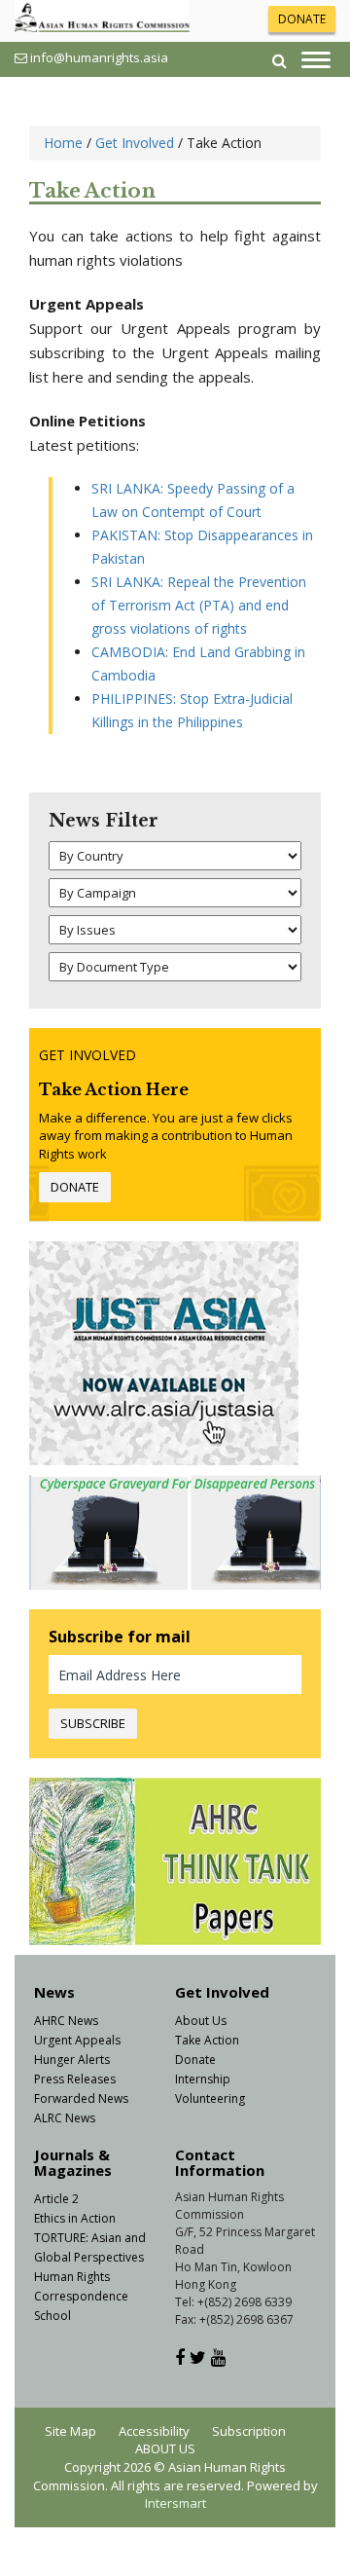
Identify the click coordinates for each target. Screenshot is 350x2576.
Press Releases (75, 2079)
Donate (195, 2060)
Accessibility (154, 2431)
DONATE (302, 19)
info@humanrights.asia (99, 57)
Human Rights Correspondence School (81, 2296)
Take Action (207, 2040)
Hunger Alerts (72, 2060)
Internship (203, 2079)
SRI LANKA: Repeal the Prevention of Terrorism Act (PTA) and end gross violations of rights (199, 605)
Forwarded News (81, 2098)
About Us (201, 2021)
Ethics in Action (75, 2218)
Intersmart (175, 2503)
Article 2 (56, 2199)
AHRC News (66, 2021)
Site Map (70, 2431)
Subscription (249, 2431)
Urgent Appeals (77, 2040)
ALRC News (65, 2118)
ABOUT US (165, 2448)
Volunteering (210, 2098)
